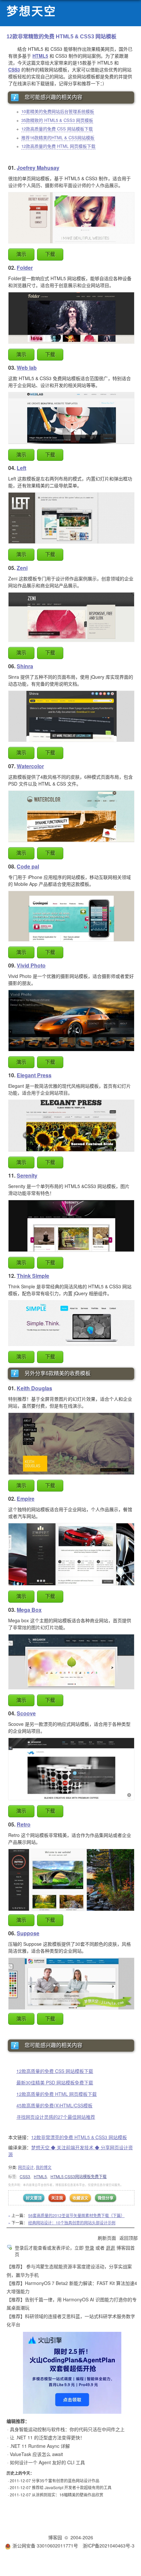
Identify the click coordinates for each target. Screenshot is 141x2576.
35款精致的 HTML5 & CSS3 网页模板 (57, 120)
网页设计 (26, 2167)
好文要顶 (34, 2198)
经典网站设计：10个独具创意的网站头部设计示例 (72, 2223)
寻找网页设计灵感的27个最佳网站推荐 (56, 2117)
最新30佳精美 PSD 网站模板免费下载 (55, 2082)
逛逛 (111, 2248)
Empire (26, 1499)
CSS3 (25, 2176)
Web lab (27, 368)
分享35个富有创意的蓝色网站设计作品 (66, 2480)
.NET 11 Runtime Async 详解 (40, 2446)
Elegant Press (34, 1075)
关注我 (57, 2198)
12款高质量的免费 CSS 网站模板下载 (57, 129)
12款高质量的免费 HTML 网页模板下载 (58, 146)
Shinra (25, 666)
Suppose (28, 1933)
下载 (50, 254)
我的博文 (44, 2167)
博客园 (55, 2537)
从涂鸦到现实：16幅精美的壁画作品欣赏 (68, 2495)
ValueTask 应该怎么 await (36, 2454)
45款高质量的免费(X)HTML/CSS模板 (54, 2105)
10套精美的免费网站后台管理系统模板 (58, 111)
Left (21, 468)
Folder (25, 268)
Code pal (28, 866)
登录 (90, 2248)
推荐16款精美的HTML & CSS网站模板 (58, 137)
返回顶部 (129, 2238)
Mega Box (29, 1610)
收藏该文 (80, 2198)
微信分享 (106, 2198)
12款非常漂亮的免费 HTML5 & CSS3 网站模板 (79, 2137)
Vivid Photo (31, 965)
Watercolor (30, 766)
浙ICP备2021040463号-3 (109, 2546)
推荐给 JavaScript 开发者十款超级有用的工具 (72, 2487)
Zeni (22, 568)
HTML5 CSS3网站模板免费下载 (79, 2176)
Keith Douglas (34, 1388)
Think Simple (33, 1276)
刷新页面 (107, 2238)
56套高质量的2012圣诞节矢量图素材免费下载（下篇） (76, 2215)
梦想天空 (31, 12)
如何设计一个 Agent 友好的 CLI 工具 (47, 2462)
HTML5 (40, 2176)
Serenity (27, 1175)
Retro (24, 1824)
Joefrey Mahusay (38, 168)
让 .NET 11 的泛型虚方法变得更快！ (47, 2437)
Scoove (26, 1713)
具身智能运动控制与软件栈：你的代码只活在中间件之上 (67, 2429)
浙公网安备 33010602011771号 (45, 2546)
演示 (21, 254)
